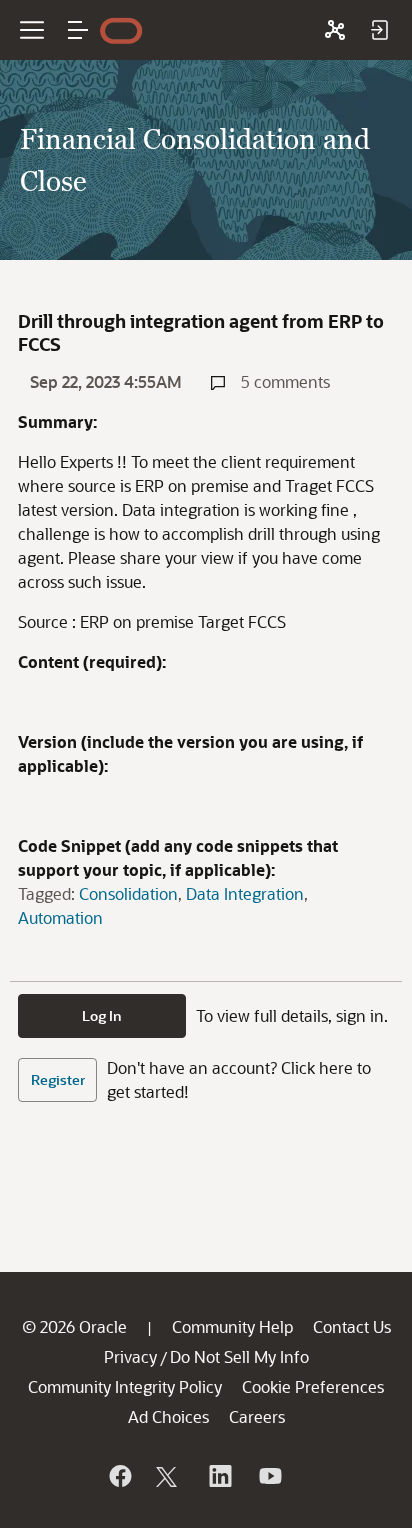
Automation (60, 917)
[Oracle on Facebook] (119, 1476)
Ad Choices (168, 1416)
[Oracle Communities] (335, 30)
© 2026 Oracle (74, 1326)
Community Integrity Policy (125, 1386)
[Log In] (379, 30)
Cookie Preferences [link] (313, 1386)
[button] (78, 30)
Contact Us (352, 1326)
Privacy (130, 1356)
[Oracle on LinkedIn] (219, 1476)
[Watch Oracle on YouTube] (269, 1476)
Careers (257, 1416)
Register (58, 1079)
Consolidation (128, 893)
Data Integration (245, 893)
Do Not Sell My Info (239, 1356)
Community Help (232, 1326)
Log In (102, 1015)
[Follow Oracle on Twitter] (169, 1476)
